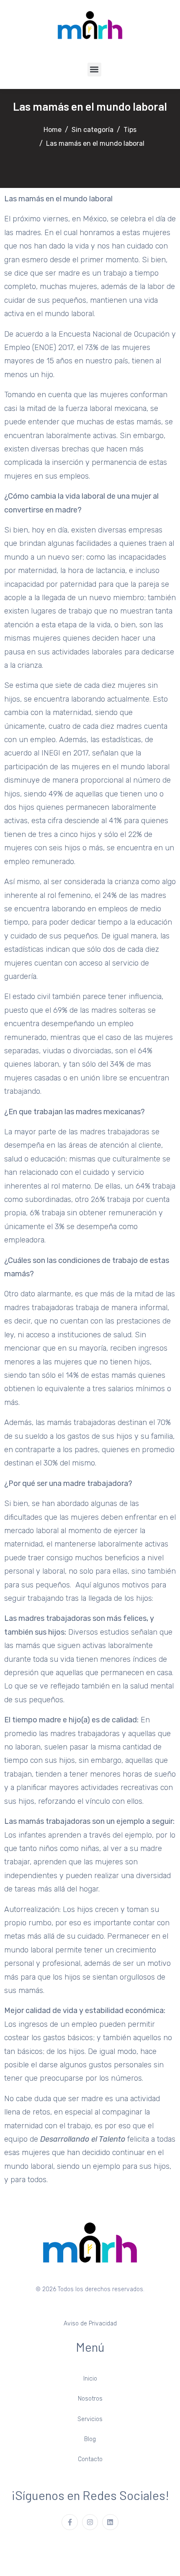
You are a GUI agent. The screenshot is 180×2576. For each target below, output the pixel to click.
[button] (94, 70)
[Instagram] (90, 2522)
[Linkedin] (110, 2522)
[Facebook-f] (69, 2522)
